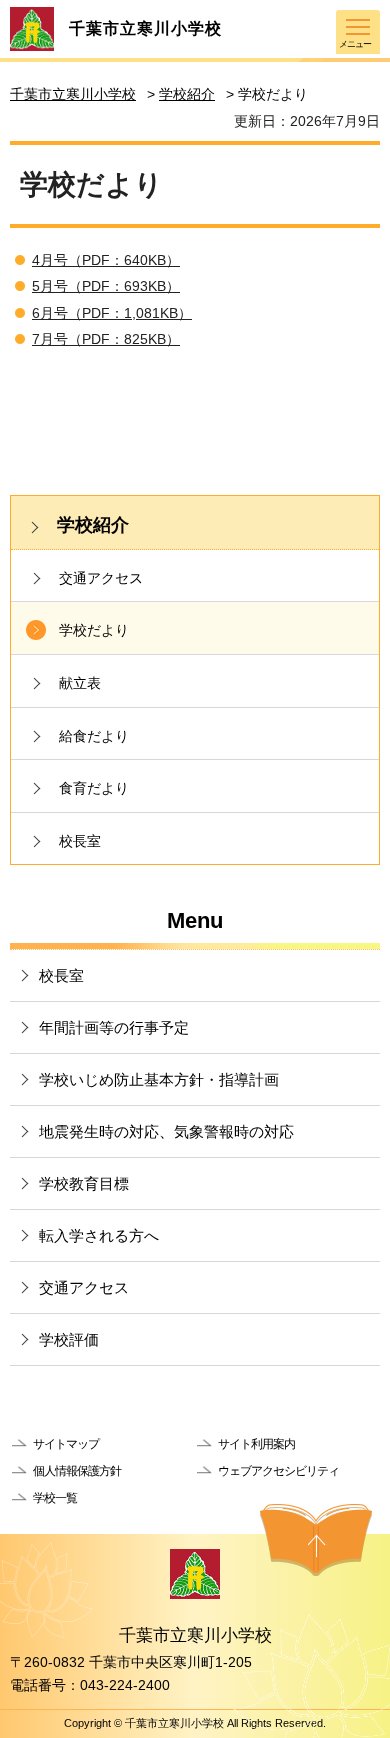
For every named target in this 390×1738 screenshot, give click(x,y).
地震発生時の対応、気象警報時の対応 (166, 1131)
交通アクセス (101, 578)
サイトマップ (66, 1444)
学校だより (94, 630)
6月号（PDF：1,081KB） (112, 313)
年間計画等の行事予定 (114, 1027)
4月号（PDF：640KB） (106, 260)
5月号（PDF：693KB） (106, 286)
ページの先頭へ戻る (316, 1540)
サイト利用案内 (256, 1444)
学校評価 (69, 1339)
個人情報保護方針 (77, 1471)
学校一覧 (55, 1498)
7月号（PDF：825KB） (106, 339)
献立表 (80, 683)
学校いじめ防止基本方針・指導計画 (159, 1079)
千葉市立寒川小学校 (73, 94)
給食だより (94, 736)
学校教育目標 (84, 1183)
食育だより (94, 788)
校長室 (80, 841)
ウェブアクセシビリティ (278, 1471)
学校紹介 (187, 94)
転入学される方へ (99, 1235)
